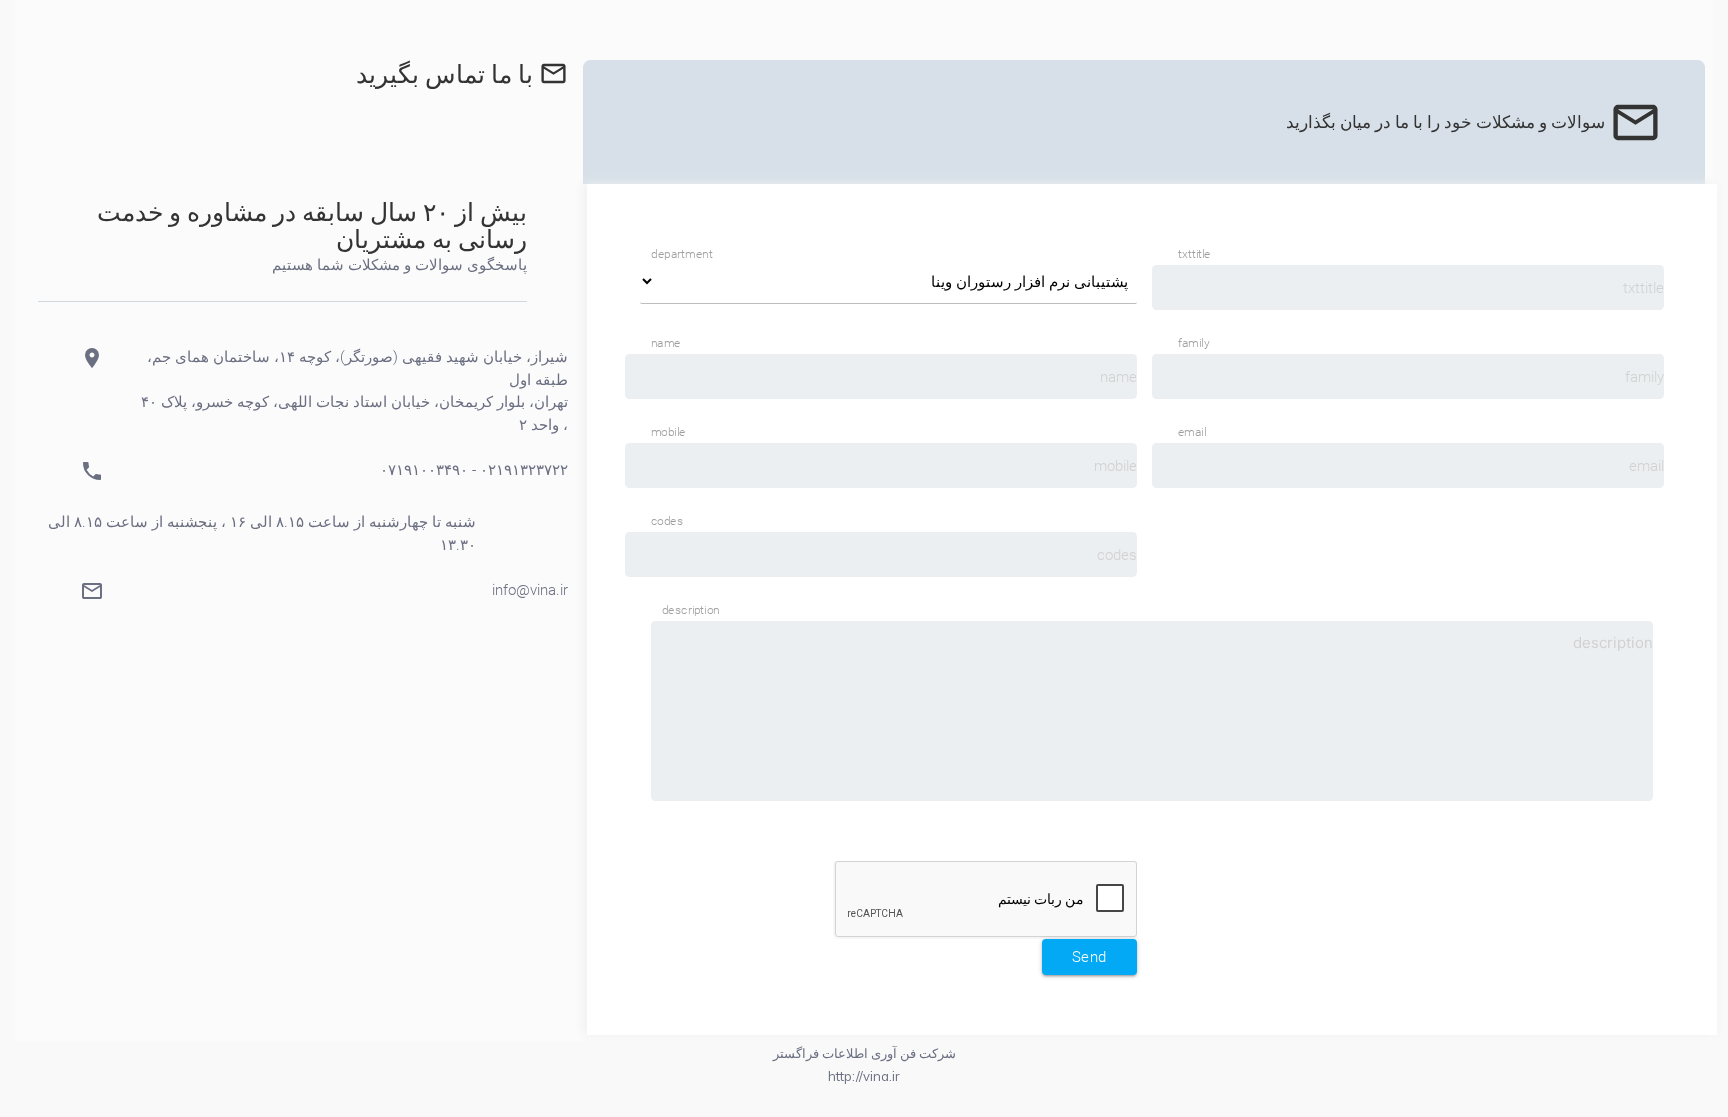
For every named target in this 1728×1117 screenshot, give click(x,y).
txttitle (1194, 254)
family (1193, 343)
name (666, 343)
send (1089, 957)
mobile (668, 432)
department (682, 254)
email (1192, 432)
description (691, 610)
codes (667, 521)
